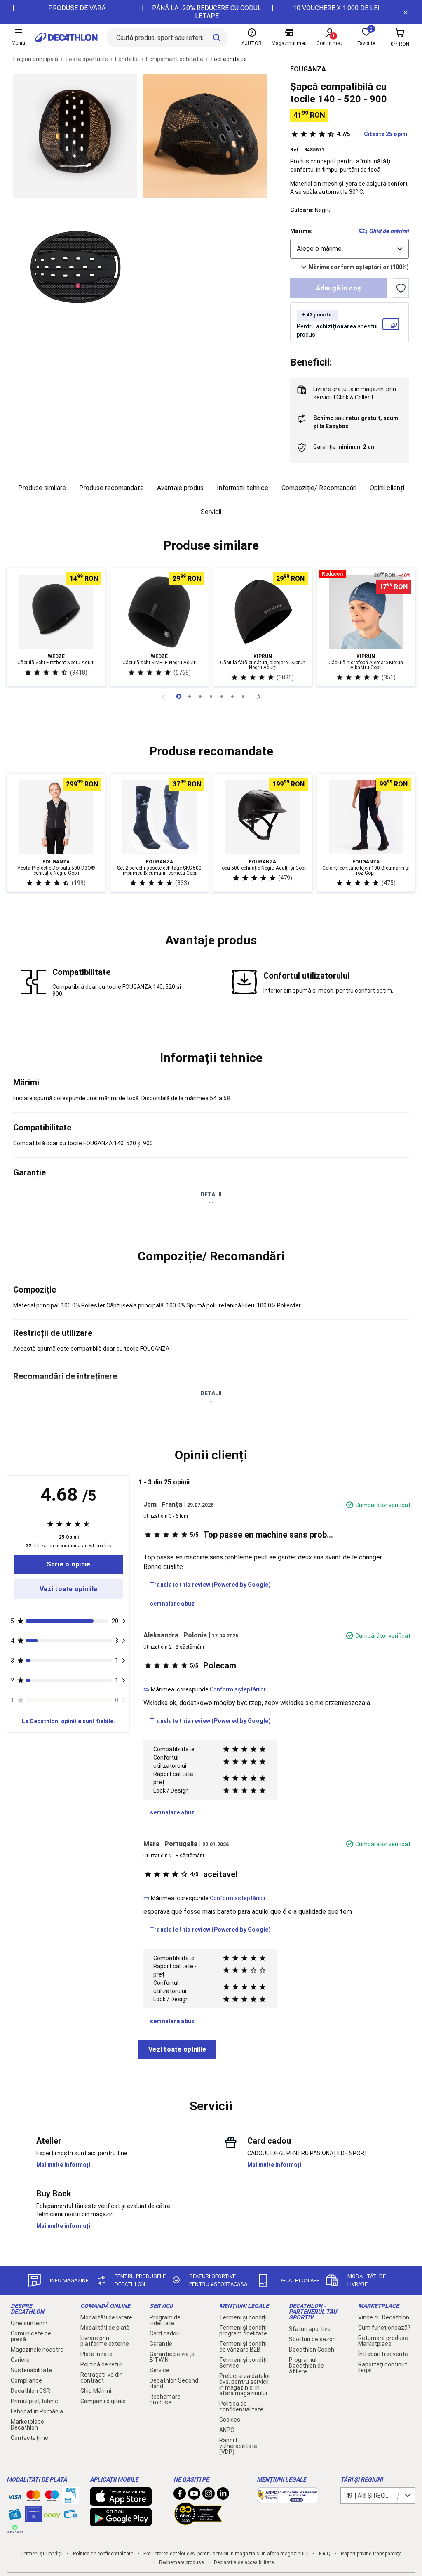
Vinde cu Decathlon (384, 2317)
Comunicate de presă (31, 2336)
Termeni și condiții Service (244, 2363)
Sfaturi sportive (310, 2329)
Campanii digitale (103, 2401)
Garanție (161, 2344)
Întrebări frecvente (383, 2354)
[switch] (401, 288)
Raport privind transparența (371, 2554)
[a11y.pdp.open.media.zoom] (75, 136)
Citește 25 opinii (373, 134)
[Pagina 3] (211, 696)
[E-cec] (33, 2518)
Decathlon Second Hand (174, 2383)
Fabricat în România (37, 2411)
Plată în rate (96, 2354)
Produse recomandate (111, 488)
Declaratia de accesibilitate (244, 2562)
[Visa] (15, 2496)
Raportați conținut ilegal (383, 2367)
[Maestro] (52, 2498)
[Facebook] (180, 2496)
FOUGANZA (308, 69)
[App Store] (121, 2502)
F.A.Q (325, 2554)
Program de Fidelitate (165, 2320)
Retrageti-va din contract (102, 2378)
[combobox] (349, 249)
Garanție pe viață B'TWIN (172, 2357)
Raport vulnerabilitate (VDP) (238, 2446)
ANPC (227, 2430)
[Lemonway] (15, 2529)
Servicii (211, 512)
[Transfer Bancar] (70, 2500)
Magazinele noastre (37, 2350)
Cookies (230, 2420)
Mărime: (301, 231)
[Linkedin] (223, 2496)
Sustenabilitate (31, 2370)
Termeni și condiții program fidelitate (244, 2331)
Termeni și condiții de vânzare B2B (244, 2347)
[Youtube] (194, 2496)
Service (159, 2370)
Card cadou (165, 2333)
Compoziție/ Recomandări (319, 488)
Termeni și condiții (244, 2317)
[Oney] (52, 2514)
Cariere (20, 2360)
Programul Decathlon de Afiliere (306, 2366)
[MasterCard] (33, 2498)
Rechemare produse (165, 2399)
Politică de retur (101, 2364)
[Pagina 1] (190, 696)
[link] (68, 1564)
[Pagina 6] (243, 696)
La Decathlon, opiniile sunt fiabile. (68, 1721)
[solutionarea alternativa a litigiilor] (288, 2499)
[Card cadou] (15, 2516)
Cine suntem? (29, 2323)
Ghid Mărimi (96, 2391)
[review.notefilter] (124, 1621)
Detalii (211, 1194)
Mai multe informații (64, 2165)
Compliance (26, 2380)
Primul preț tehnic (34, 2401)
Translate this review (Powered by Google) (210, 1585)
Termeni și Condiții (41, 2554)
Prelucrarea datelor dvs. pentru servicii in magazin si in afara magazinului (245, 2385)
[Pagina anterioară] (163, 696)
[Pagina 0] (179, 696)
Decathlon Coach (312, 2350)
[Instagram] (209, 2496)
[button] (211, 545)
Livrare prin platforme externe (105, 2341)
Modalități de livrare (106, 2317)
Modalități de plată (105, 2328)
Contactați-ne (29, 2438)
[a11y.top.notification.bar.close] (406, 12)
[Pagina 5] (232, 696)
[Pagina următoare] (259, 696)
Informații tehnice (243, 488)
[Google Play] (121, 2522)
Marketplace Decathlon (27, 2425)
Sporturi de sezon (312, 2339)
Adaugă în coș (339, 288)
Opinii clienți (387, 488)
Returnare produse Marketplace (383, 2341)
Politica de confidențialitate (241, 2406)
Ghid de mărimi (389, 231)
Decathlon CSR (30, 2391)
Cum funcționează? (384, 2328)
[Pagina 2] (200, 696)
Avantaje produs (180, 488)
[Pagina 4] (222, 696)
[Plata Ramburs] (70, 2516)
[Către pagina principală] (66, 38)
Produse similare (42, 488)
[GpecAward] (198, 2522)
